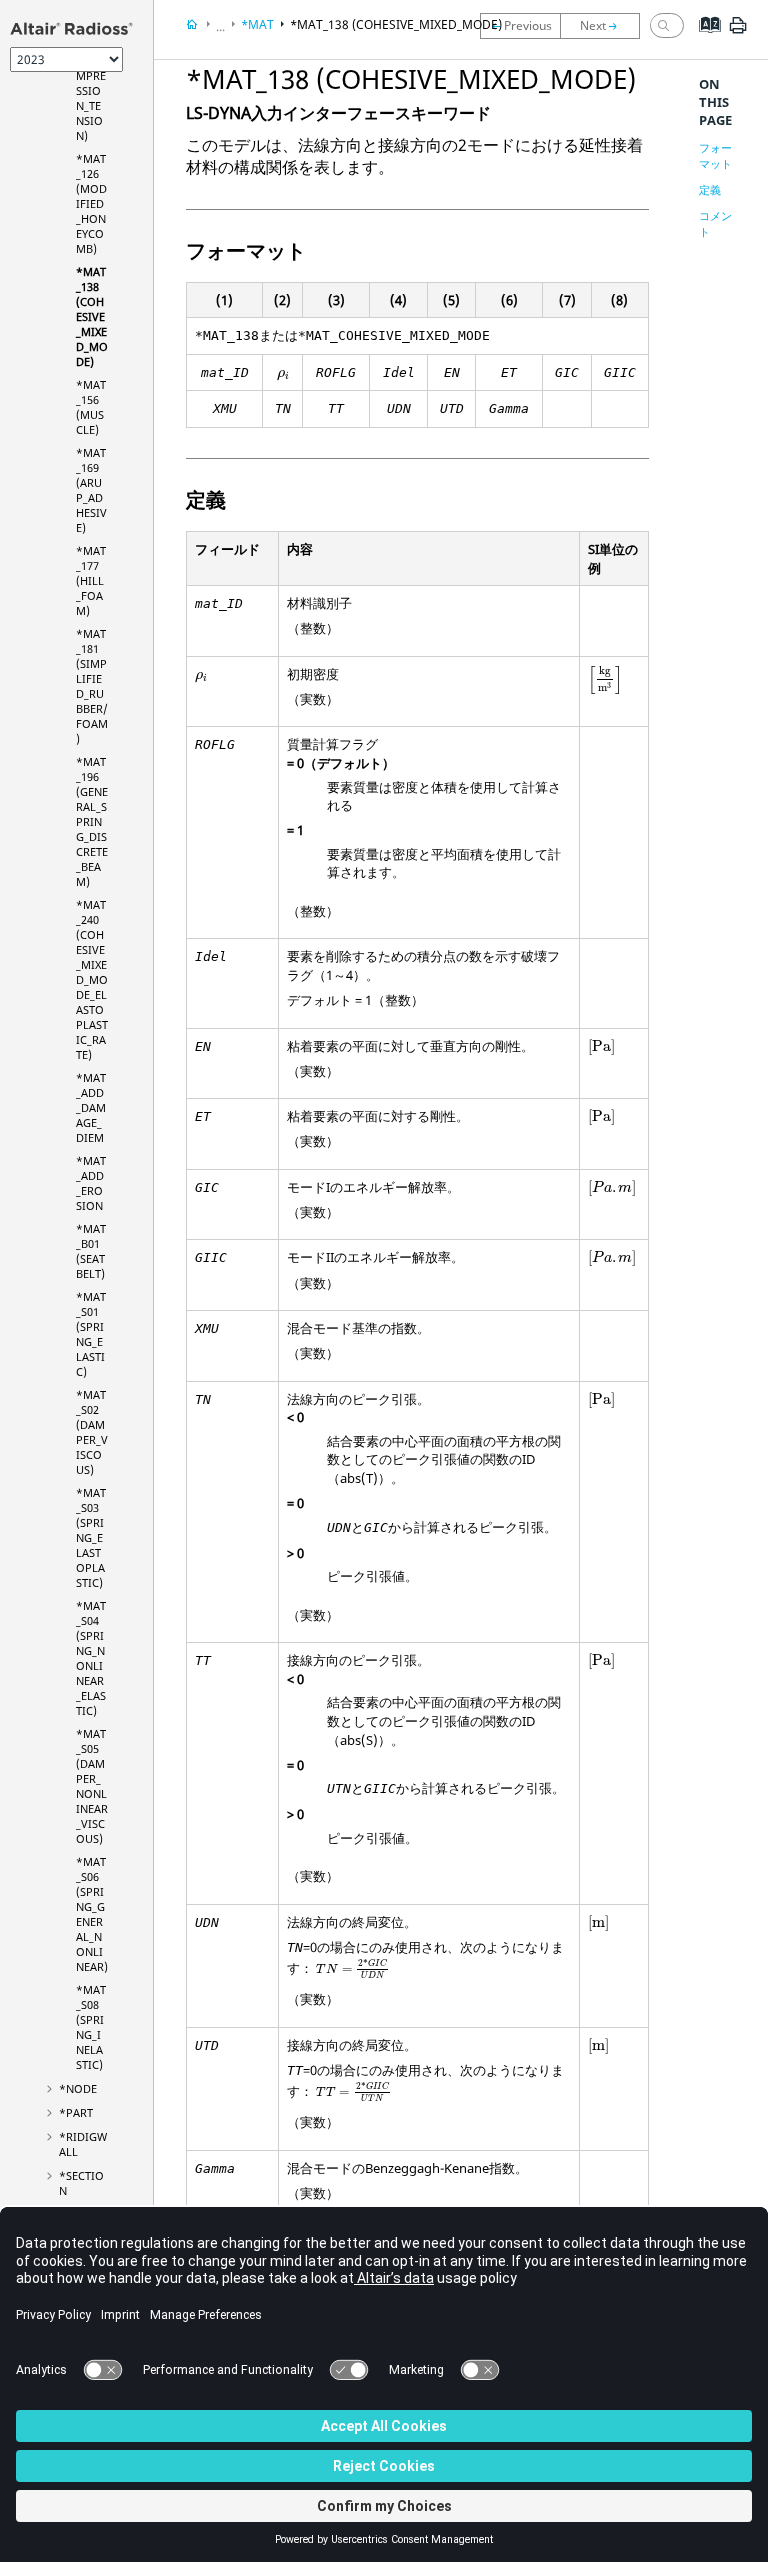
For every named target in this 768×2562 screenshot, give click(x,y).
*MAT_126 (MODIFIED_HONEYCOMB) (91, 203)
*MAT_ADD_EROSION (91, 1183)
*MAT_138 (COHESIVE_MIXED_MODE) (92, 316)
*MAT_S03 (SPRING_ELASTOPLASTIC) (91, 1537)
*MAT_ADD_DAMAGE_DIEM (91, 1107)
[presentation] (283, 375)
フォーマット (715, 155)
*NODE (78, 2088)
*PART (76, 2112)
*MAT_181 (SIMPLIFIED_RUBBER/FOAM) (92, 686)
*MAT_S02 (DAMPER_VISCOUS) (92, 1432)
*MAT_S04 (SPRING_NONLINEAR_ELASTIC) (91, 1658)
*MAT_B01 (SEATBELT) (91, 1251)
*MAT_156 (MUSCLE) (91, 407)
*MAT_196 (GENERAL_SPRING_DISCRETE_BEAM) (92, 821)
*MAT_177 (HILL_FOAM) (91, 580)
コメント (715, 223)
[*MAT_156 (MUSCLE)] (605, 26)
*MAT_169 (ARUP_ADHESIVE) (91, 490)
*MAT (257, 24)
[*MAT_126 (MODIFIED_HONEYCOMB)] (520, 26)
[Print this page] (738, 33)
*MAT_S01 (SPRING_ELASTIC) (91, 1334)
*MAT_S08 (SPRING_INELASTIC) (91, 2027)
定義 (710, 189)
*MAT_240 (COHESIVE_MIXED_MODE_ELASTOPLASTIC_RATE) (92, 979)
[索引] (703, 40)
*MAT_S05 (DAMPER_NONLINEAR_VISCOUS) (92, 1786)
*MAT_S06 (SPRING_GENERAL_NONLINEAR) (92, 1914)
